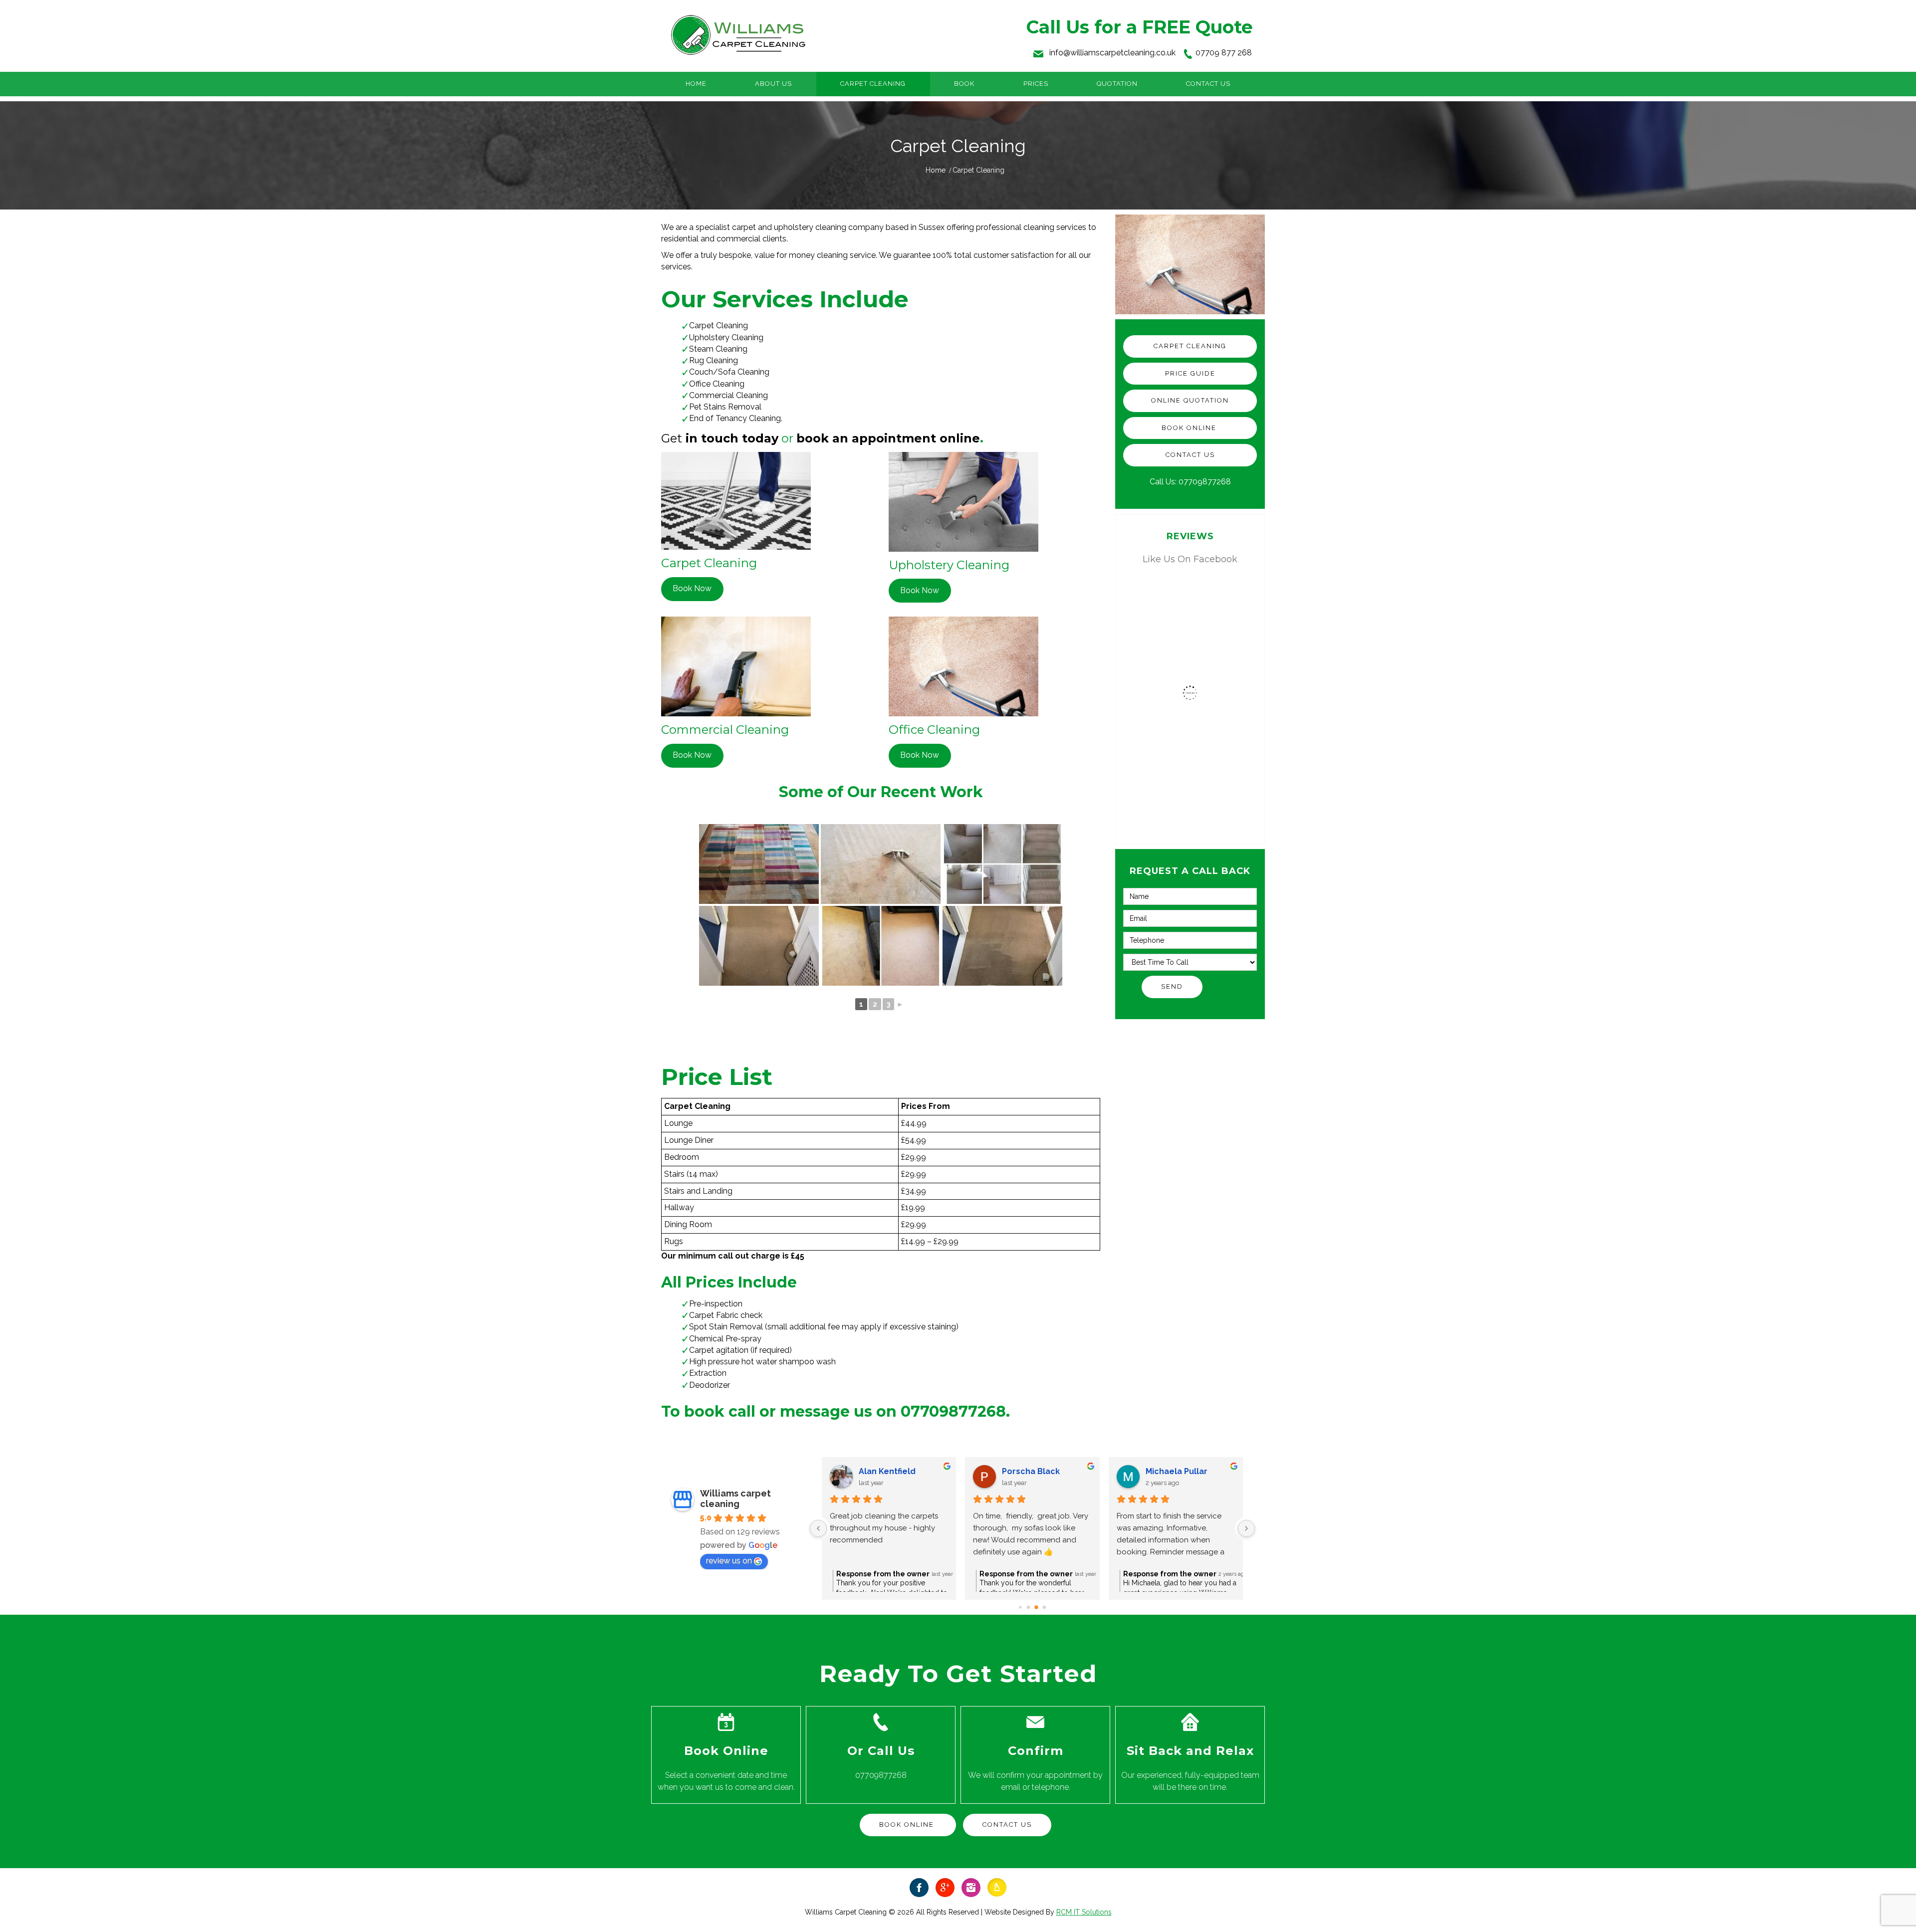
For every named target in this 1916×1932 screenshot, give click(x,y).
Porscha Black (1031, 1471)
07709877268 (1205, 482)
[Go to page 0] (1020, 1608)
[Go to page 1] (1028, 1608)
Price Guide (1190, 373)
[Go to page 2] (1036, 1607)
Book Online (1190, 428)
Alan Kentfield (887, 1471)
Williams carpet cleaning (735, 1499)
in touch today (730, 438)
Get (672, 438)
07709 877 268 (1224, 53)
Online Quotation (1190, 400)
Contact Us (1190, 455)
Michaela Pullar (1177, 1471)
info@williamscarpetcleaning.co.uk (1112, 53)
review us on (729, 1561)
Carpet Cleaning (1190, 346)
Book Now (692, 588)
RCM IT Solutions (1084, 1912)
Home (936, 170)
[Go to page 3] (1044, 1608)
